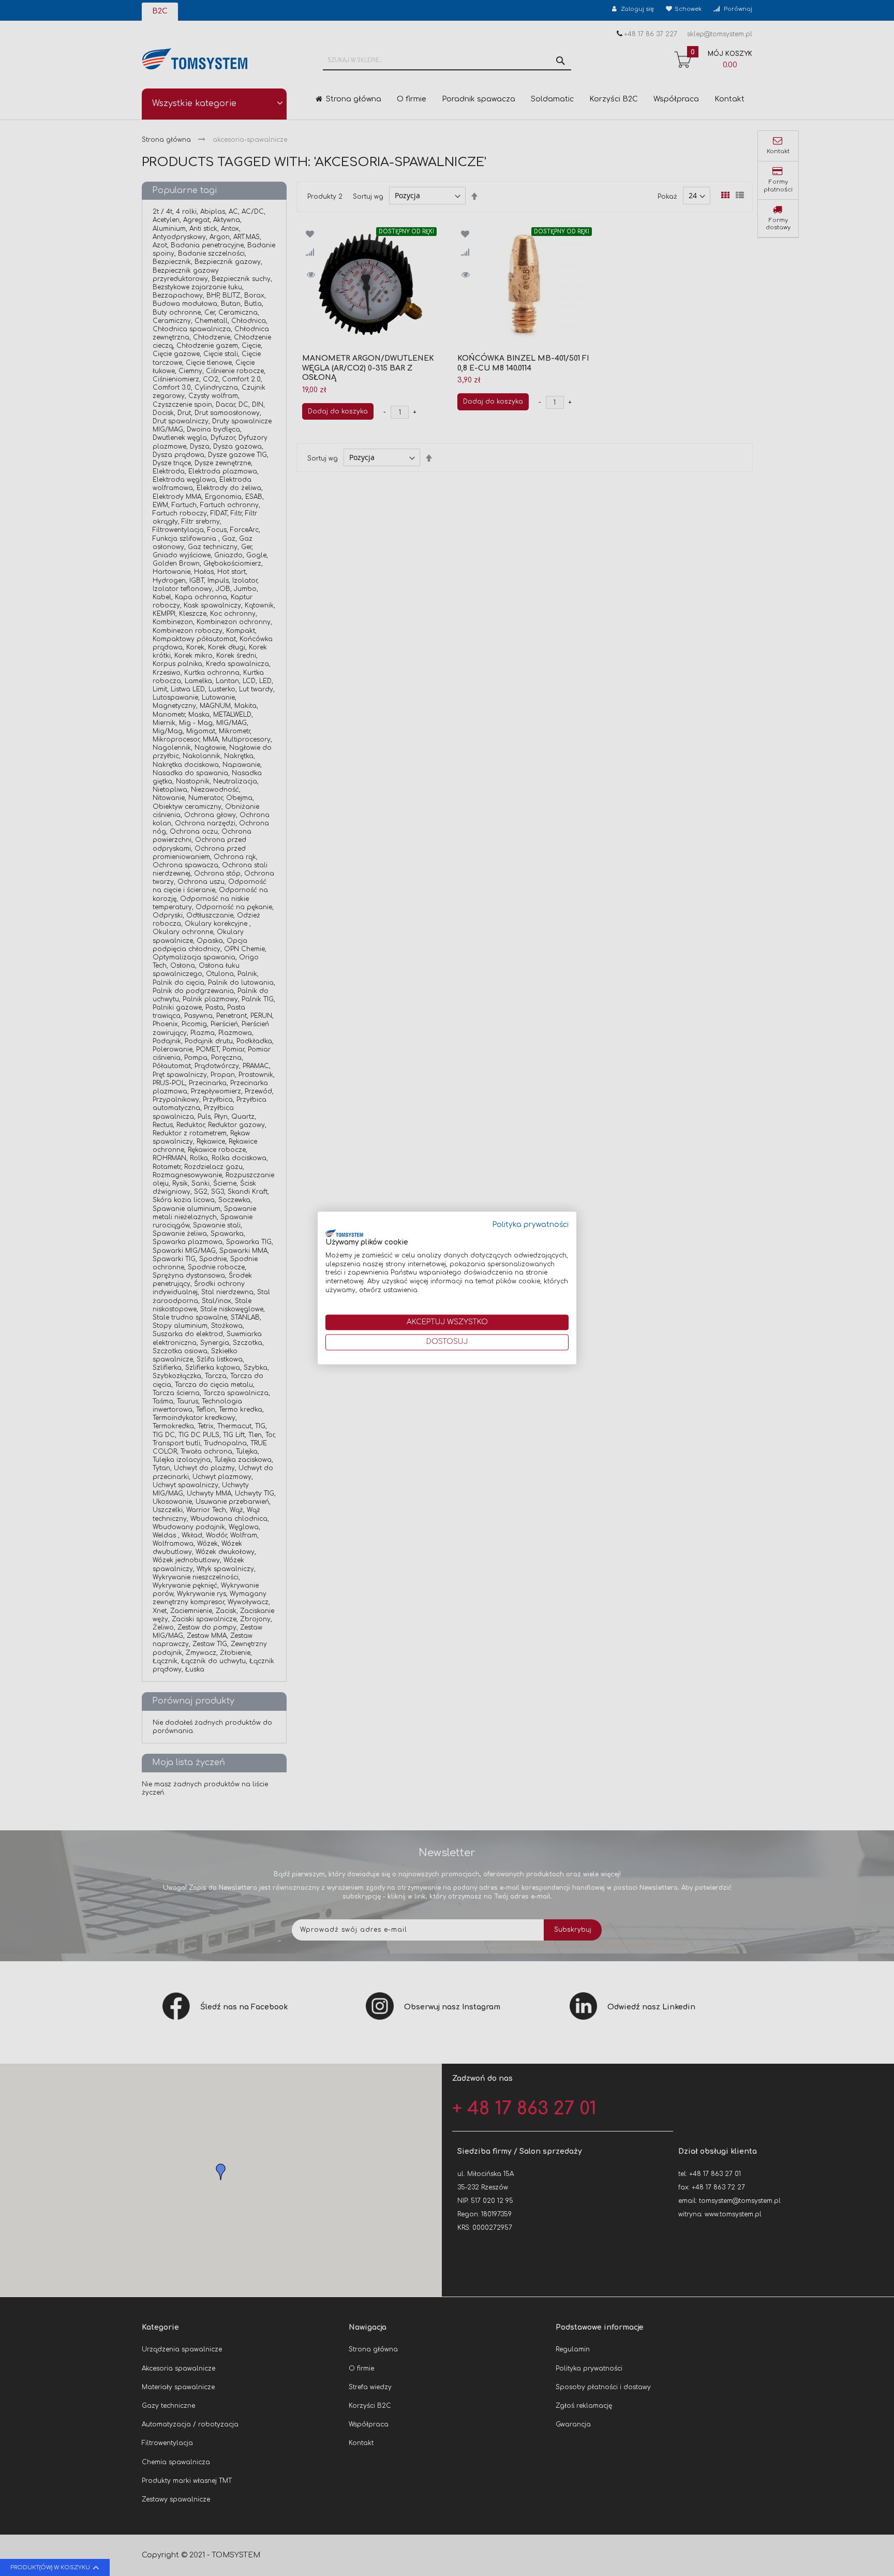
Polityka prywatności (531, 1225)
